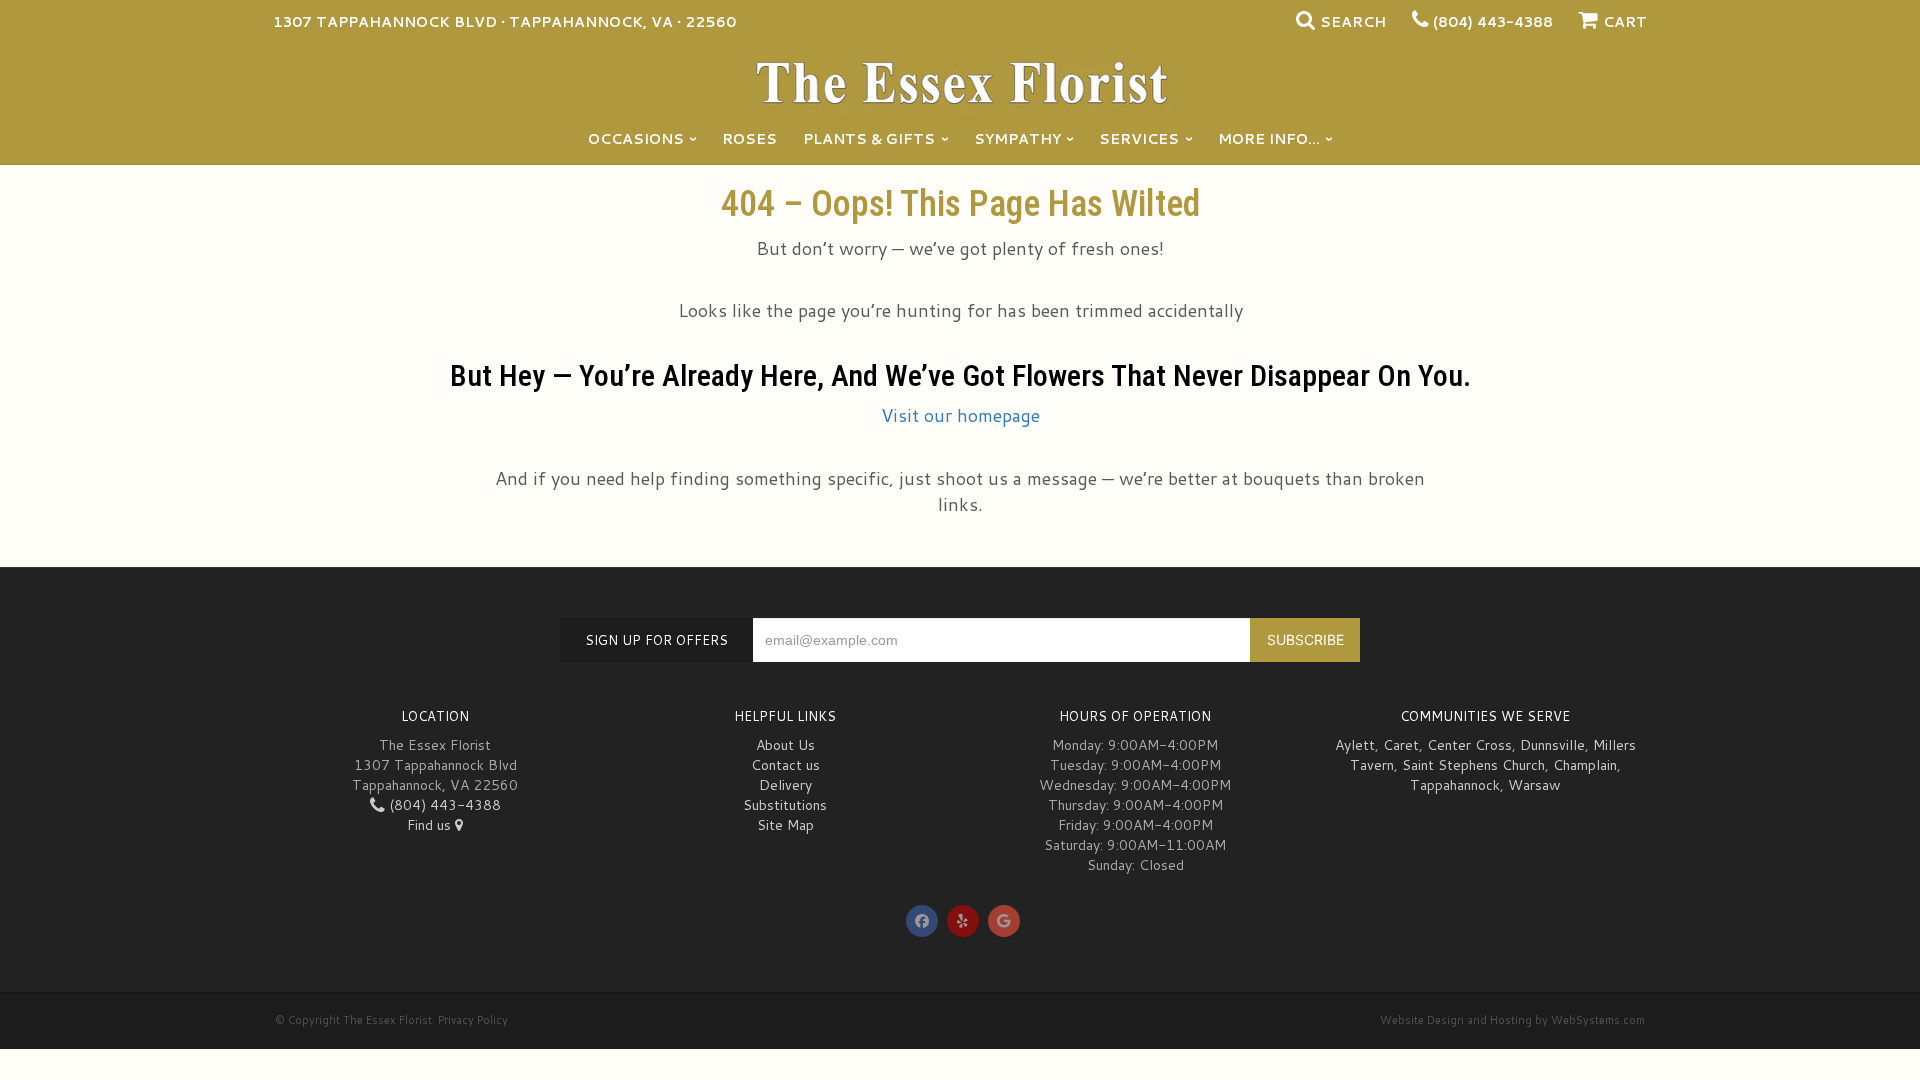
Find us (431, 825)
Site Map (785, 825)
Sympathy (1017, 139)
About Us (785, 745)
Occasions (636, 139)
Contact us (785, 765)
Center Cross (1469, 745)
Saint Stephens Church (1473, 765)
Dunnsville (1552, 745)
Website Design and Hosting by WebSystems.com (1512, 1020)
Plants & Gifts (869, 139)
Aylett (1355, 745)
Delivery (785, 785)
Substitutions (785, 805)
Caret (1401, 745)
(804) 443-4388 (1493, 22)
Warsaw (1534, 785)
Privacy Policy (473, 1020)
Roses (749, 139)
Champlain (1585, 765)
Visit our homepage (960, 415)
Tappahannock (1455, 785)
